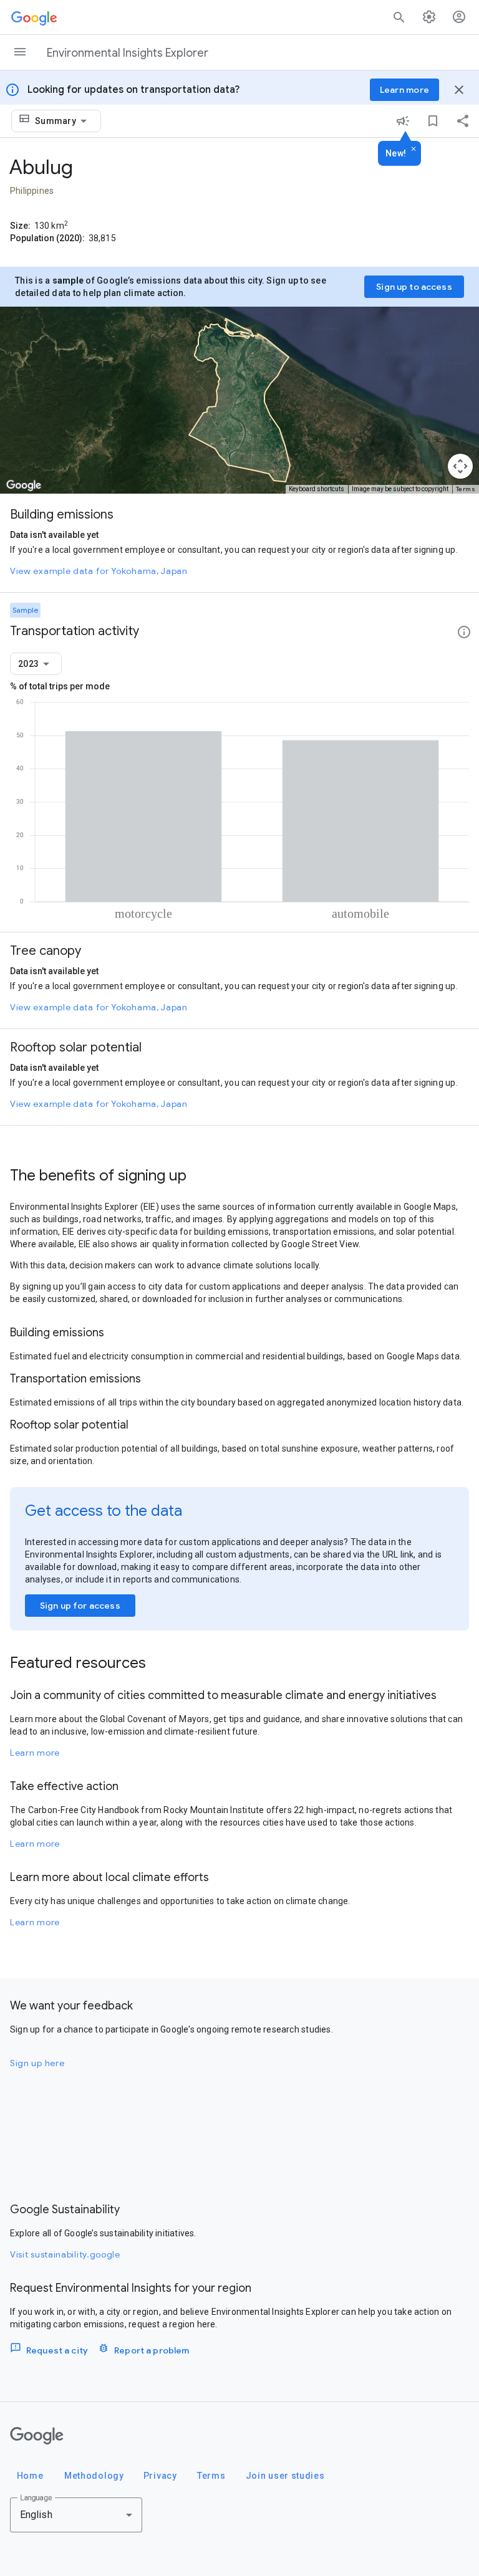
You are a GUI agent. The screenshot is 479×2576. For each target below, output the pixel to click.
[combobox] (63, 121)
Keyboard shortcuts (317, 489)
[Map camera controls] (460, 466)
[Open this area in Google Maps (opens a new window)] (24, 486)
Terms (466, 489)
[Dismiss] (414, 150)
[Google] (37, 2436)
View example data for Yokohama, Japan (99, 571)
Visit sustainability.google (65, 2254)
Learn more (35, 1753)
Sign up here (37, 2063)
